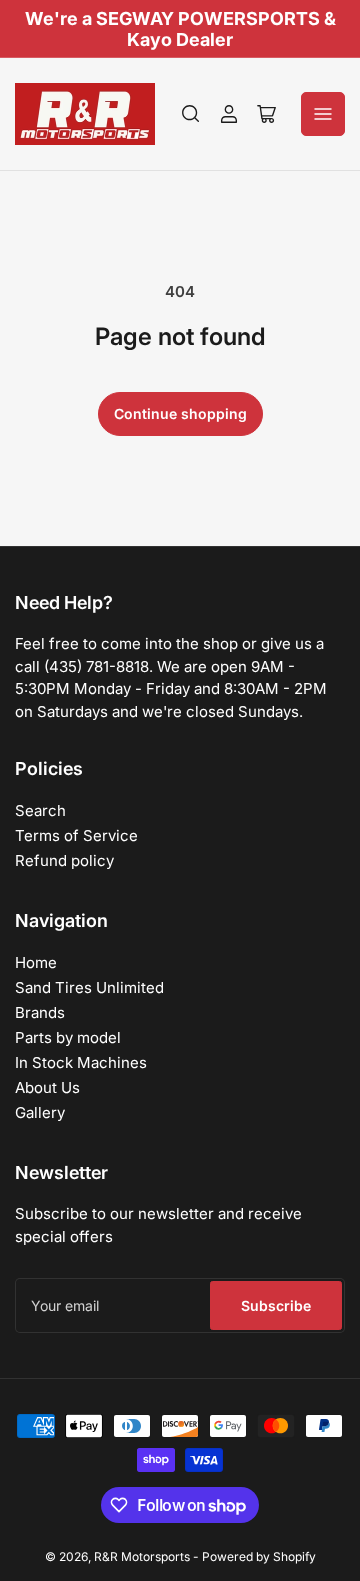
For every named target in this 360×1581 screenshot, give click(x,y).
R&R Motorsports (142, 1556)
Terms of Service (76, 835)
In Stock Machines (81, 1062)
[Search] (191, 114)
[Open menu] (323, 114)
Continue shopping (180, 413)
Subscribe (276, 1305)
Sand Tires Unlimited (89, 987)
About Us (47, 1087)
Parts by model (68, 1037)
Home (36, 962)
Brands (40, 1012)
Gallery (40, 1112)
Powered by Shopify (259, 1556)
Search (40, 810)
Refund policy (64, 860)
